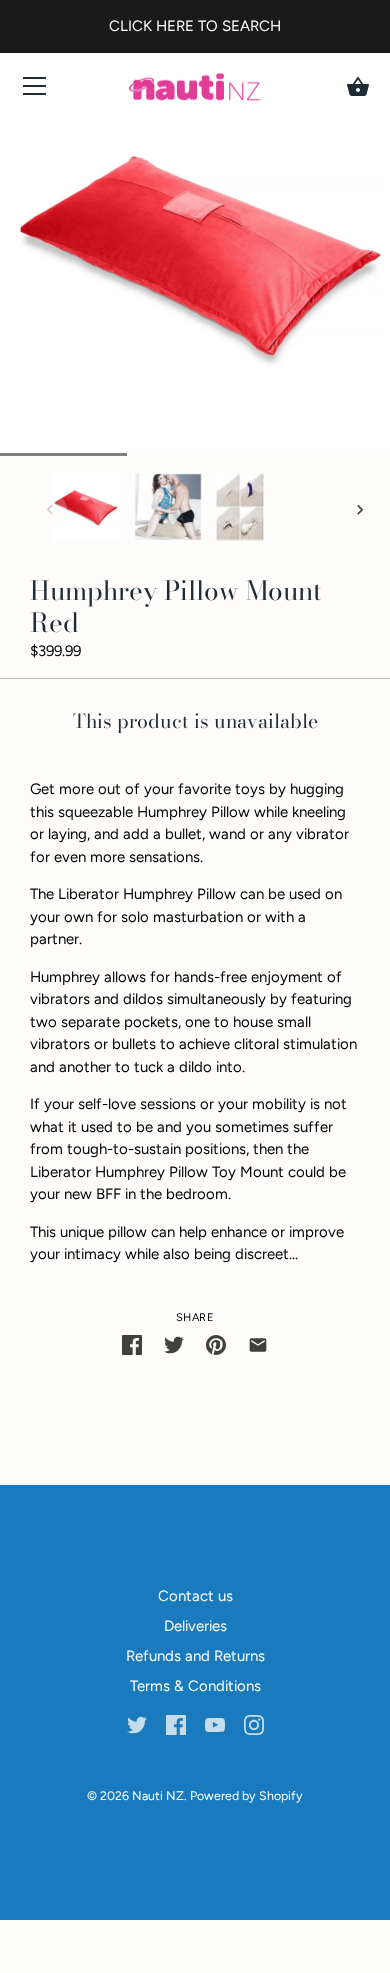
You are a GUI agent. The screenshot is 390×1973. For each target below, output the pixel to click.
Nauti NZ (158, 1795)
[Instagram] (254, 1724)
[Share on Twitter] (174, 1344)
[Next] (360, 510)
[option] (86, 510)
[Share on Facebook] (132, 1344)
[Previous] (50, 510)
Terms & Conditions (195, 1686)
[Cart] (358, 87)
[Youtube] (215, 1724)
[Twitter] (137, 1724)
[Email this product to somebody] (258, 1344)
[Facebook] (176, 1724)
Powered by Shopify (246, 1795)
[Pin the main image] (216, 1344)
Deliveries (195, 1626)
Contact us (195, 1596)
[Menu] (35, 90)
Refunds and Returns (195, 1656)
